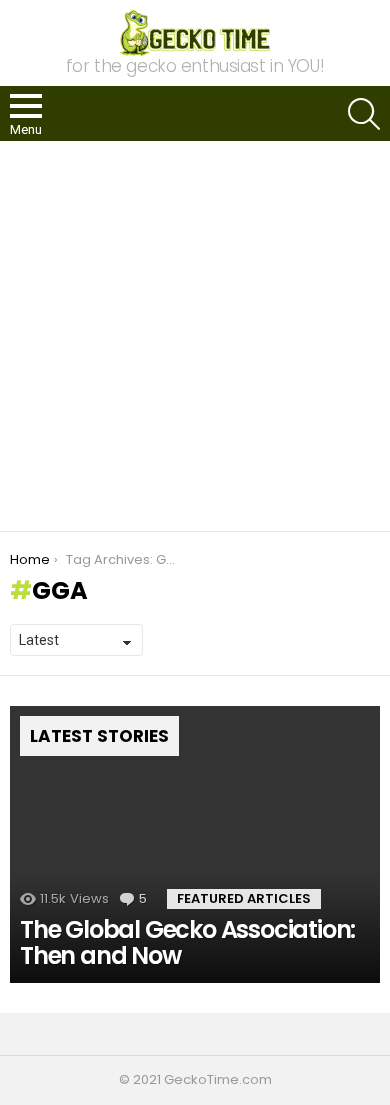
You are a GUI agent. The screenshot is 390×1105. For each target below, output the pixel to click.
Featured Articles (244, 898)
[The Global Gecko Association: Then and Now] (195, 845)
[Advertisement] (195, 336)
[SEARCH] (364, 114)
